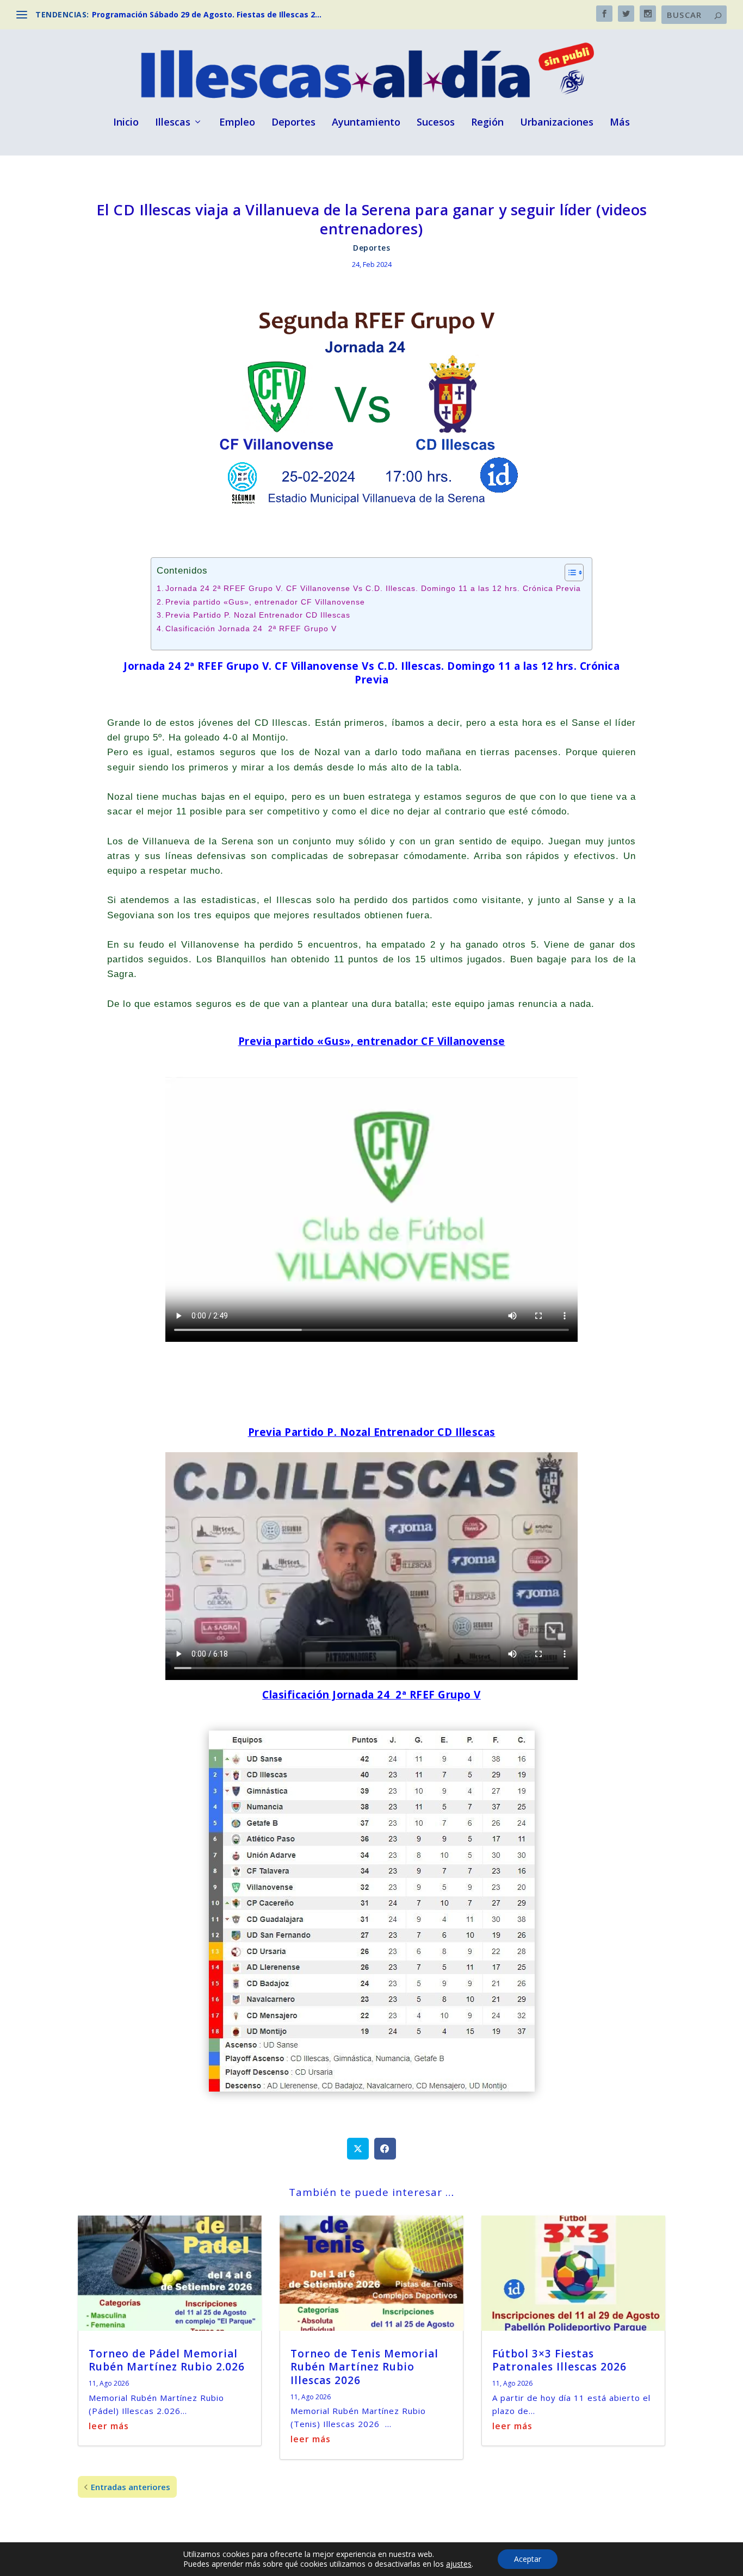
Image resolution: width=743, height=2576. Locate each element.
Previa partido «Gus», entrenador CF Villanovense (265, 602)
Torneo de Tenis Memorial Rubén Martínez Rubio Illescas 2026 (364, 2367)
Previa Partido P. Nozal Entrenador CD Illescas (258, 615)
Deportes (293, 123)
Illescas (173, 123)
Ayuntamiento (366, 123)
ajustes (459, 2564)
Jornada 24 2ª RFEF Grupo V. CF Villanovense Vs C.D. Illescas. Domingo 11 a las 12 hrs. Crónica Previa (373, 589)
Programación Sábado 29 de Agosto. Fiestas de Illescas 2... (207, 14)
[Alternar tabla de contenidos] (569, 573)
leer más (109, 2426)
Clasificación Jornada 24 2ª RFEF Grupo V (251, 629)
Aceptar (528, 2559)
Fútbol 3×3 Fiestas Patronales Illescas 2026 (559, 2360)
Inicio (126, 123)
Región (487, 123)
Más (620, 123)
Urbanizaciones (557, 123)
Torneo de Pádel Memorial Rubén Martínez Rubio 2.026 (167, 2360)
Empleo (237, 123)
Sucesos (436, 123)
